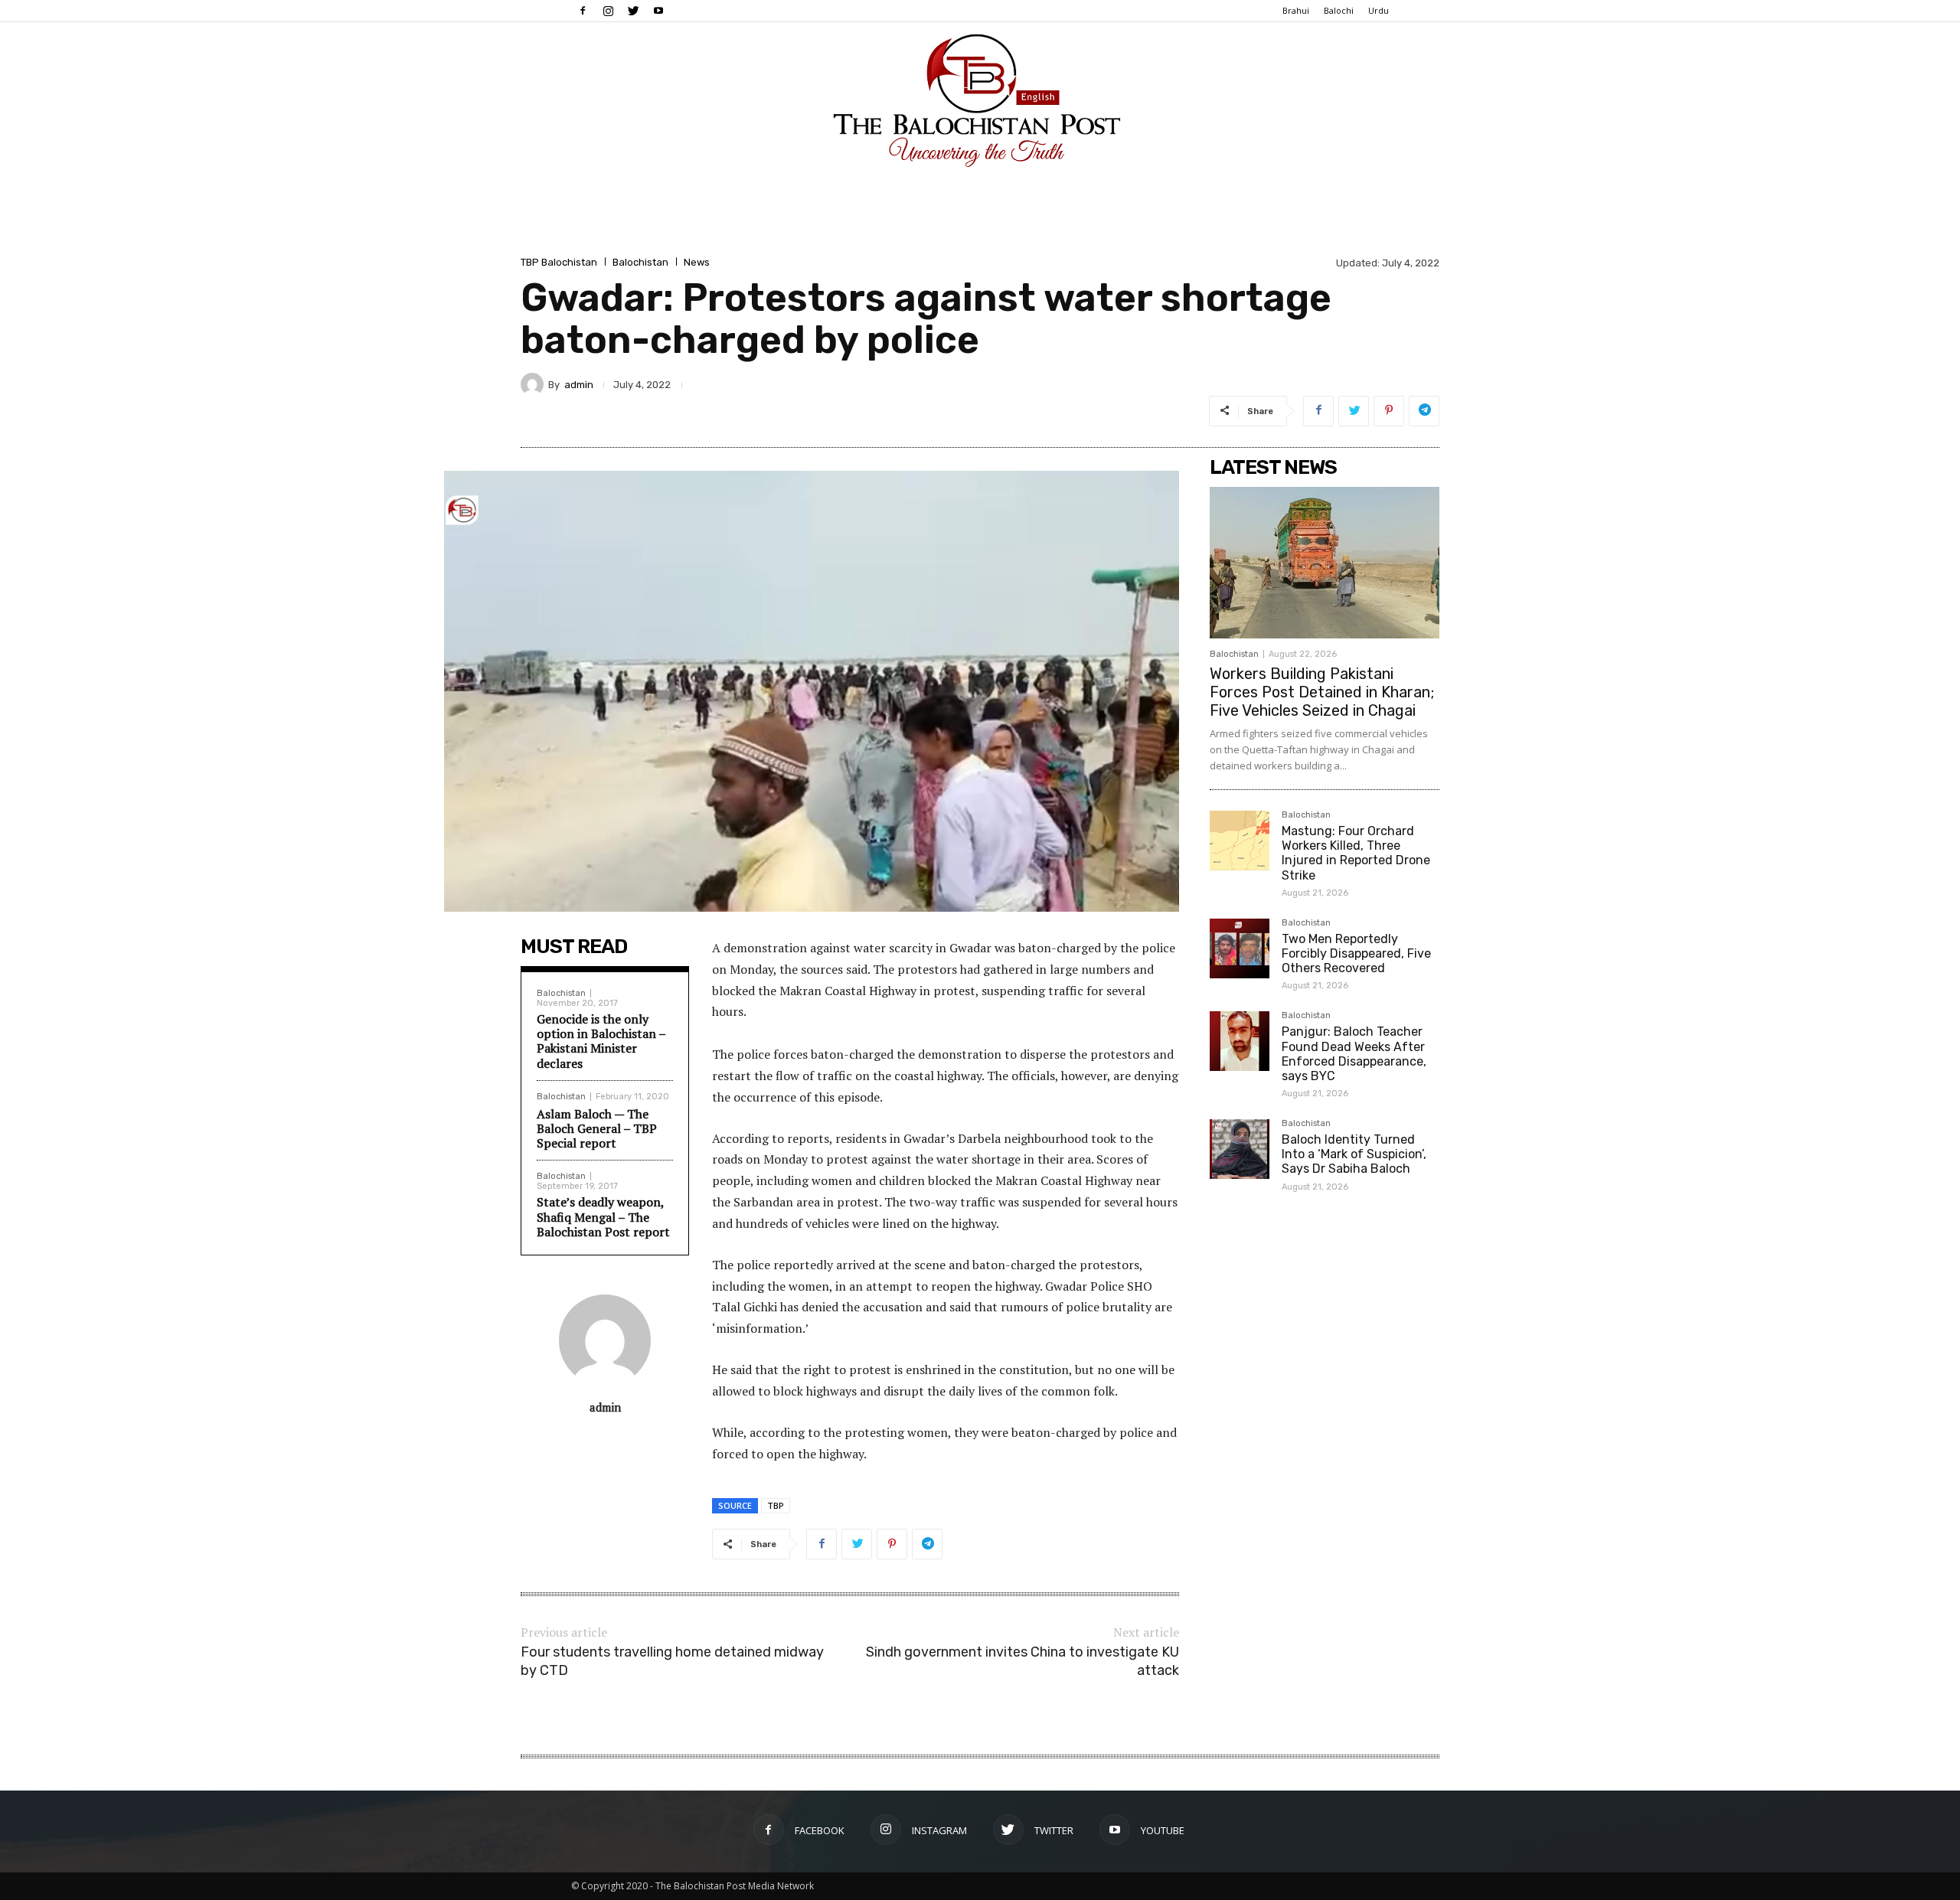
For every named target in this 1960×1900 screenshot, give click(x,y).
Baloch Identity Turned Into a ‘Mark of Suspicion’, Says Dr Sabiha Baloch (1354, 1154)
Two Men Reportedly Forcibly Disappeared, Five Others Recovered (1356, 953)
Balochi (1339, 10)
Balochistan (640, 262)
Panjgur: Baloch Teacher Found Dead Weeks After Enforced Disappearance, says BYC (1354, 1054)
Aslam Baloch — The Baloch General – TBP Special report (597, 1128)
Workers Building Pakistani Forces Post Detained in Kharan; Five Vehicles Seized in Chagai (1322, 692)
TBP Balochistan (559, 262)
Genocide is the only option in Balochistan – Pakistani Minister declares (601, 1041)
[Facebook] (583, 11)
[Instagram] (608, 11)
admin (579, 385)
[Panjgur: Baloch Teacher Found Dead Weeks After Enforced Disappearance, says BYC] (1240, 1041)
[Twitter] (633, 11)
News (697, 262)
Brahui (1296, 10)
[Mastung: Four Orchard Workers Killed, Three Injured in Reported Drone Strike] (1240, 841)
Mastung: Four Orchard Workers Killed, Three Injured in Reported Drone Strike (1356, 853)
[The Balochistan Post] (980, 100)
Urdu (1379, 10)
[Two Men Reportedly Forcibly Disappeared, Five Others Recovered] (1240, 948)
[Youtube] (658, 11)
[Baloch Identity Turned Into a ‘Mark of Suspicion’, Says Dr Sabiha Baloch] (1240, 1149)
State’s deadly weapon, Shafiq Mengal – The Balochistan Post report (603, 1216)
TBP (776, 1505)
